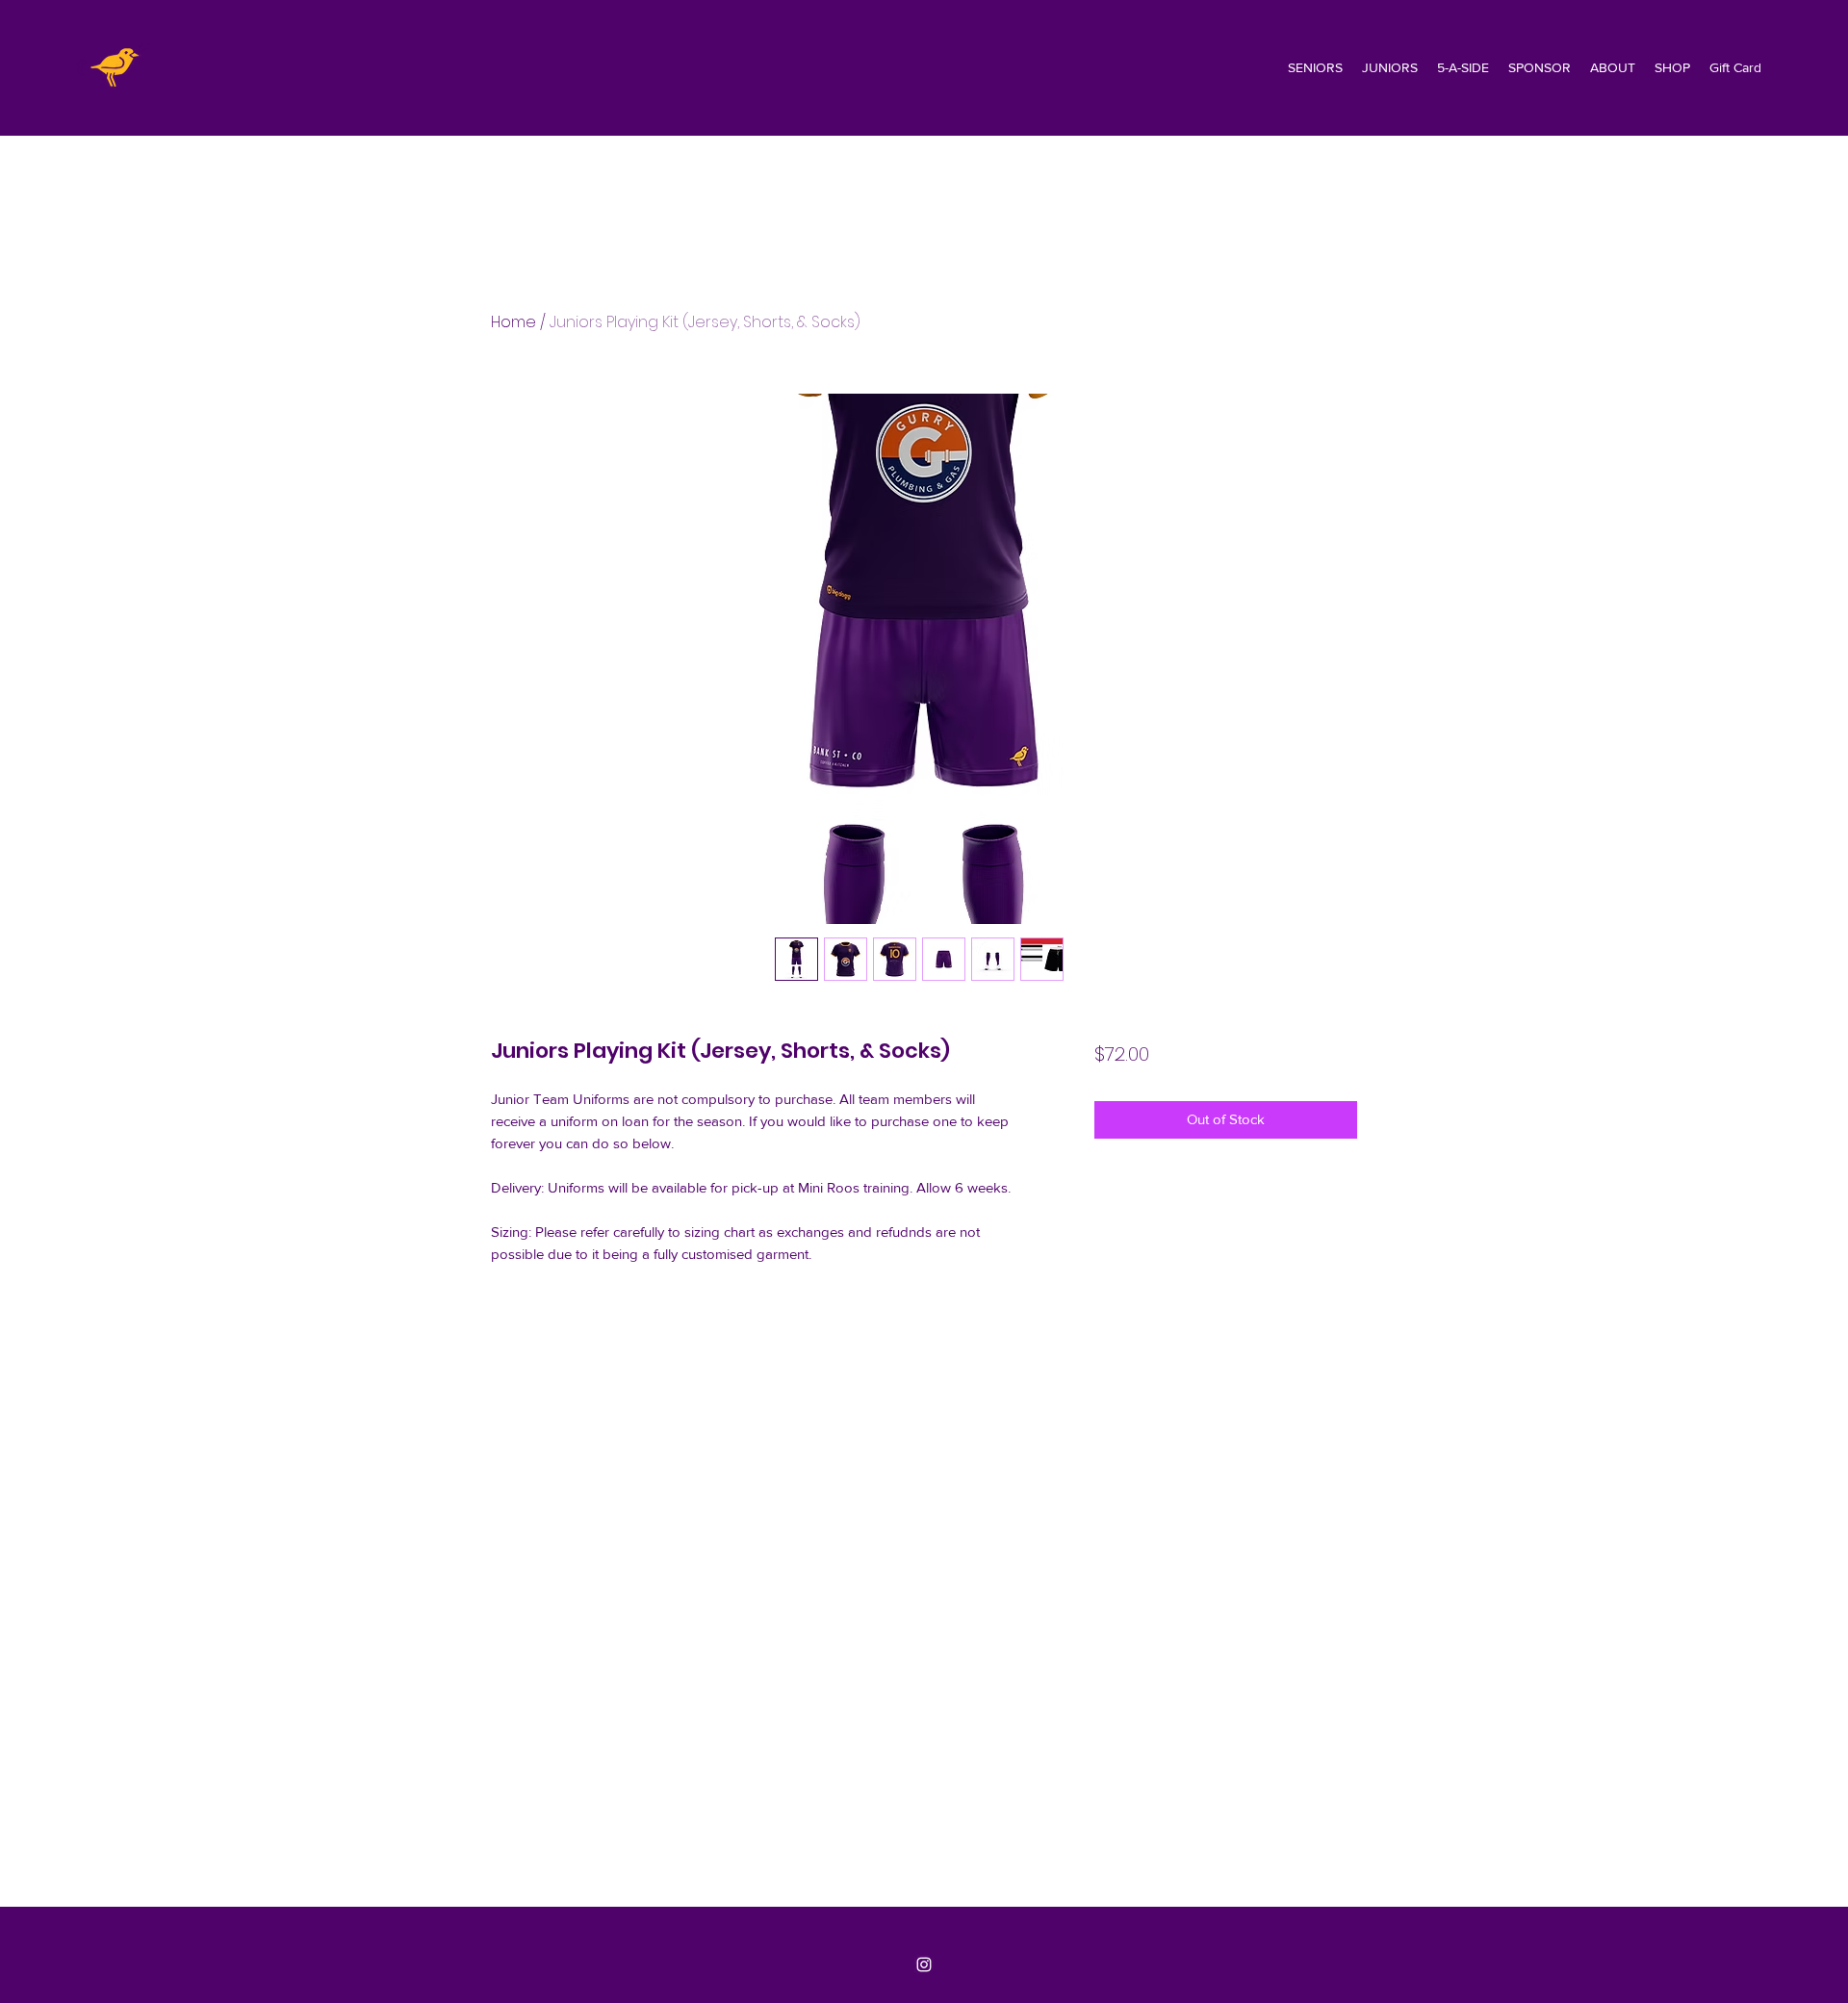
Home (513, 322)
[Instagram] (924, 1964)
